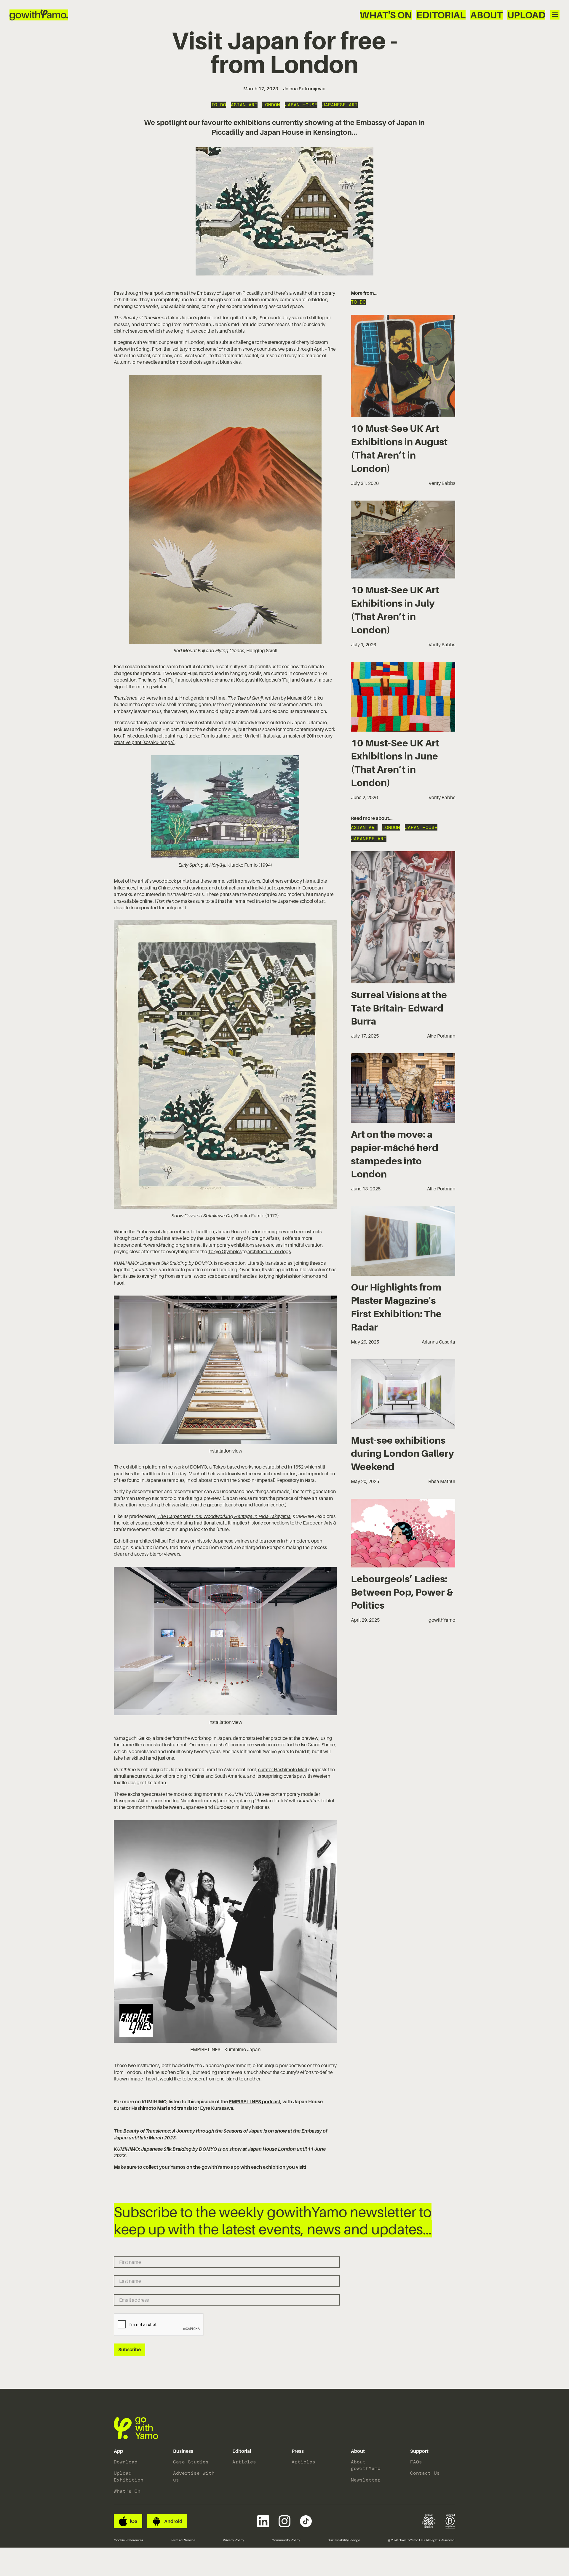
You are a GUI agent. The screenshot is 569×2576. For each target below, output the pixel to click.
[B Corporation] (450, 2521)
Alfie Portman (441, 1036)
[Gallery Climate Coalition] (429, 2521)
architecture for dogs (269, 1251)
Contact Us (425, 2473)
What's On (386, 15)
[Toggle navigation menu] (555, 15)
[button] (118, 2451)
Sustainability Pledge (344, 2540)
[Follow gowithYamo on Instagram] (284, 2521)
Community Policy (286, 2540)
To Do (219, 105)
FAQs (416, 2462)
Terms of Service (183, 2540)
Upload (526, 15)
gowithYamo (442, 1620)
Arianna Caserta (438, 1342)
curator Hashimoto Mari (283, 1769)
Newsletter (366, 2480)
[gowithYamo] (136, 2428)
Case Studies (191, 2462)
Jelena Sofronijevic (304, 89)
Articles (244, 2462)
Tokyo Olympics (225, 1251)
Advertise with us (194, 2476)
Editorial (441, 15)
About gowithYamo (366, 2465)
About (486, 15)
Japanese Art (340, 105)
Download (126, 2462)
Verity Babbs (442, 483)
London (271, 105)
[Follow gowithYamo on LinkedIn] (263, 2521)
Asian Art (244, 105)
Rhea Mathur (442, 1481)
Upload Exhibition (129, 2476)
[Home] (39, 15)
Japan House (301, 105)
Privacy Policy (234, 2540)
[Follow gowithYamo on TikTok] (306, 2521)
